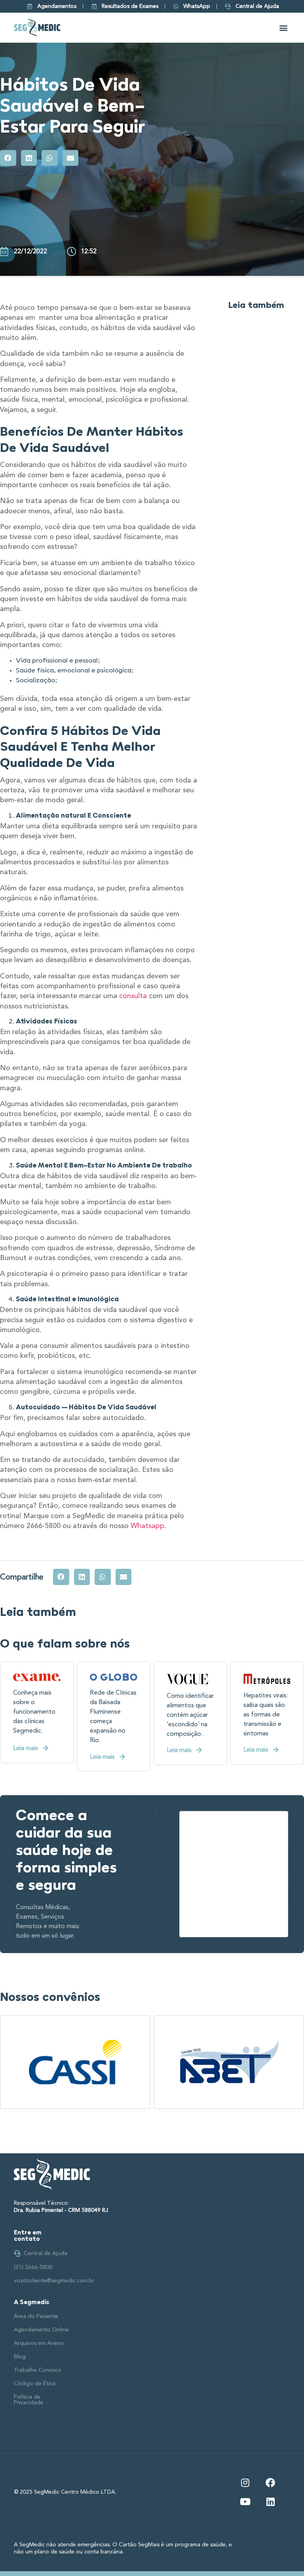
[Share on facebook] (8, 158)
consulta (133, 996)
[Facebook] (270, 2483)
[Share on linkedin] (29, 158)
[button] (284, 28)
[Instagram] (245, 2483)
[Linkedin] (270, 2502)
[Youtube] (245, 2502)
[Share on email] (71, 158)
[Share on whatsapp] (50, 158)
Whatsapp (147, 1526)
